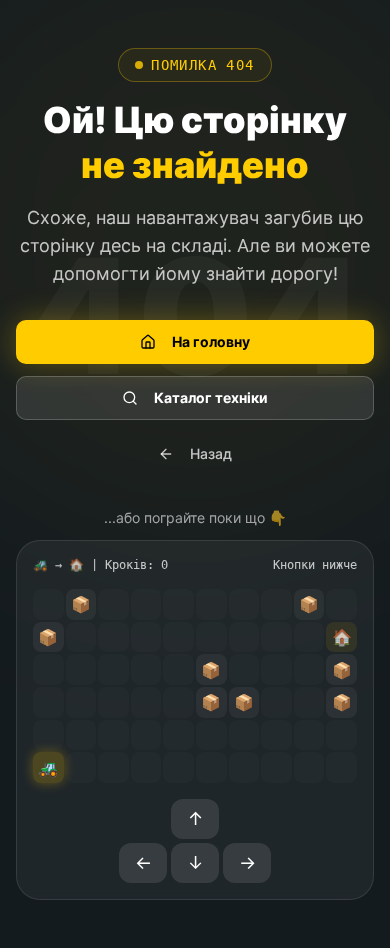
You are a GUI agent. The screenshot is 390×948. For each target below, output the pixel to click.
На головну (211, 341)
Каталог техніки (211, 397)
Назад (211, 453)
